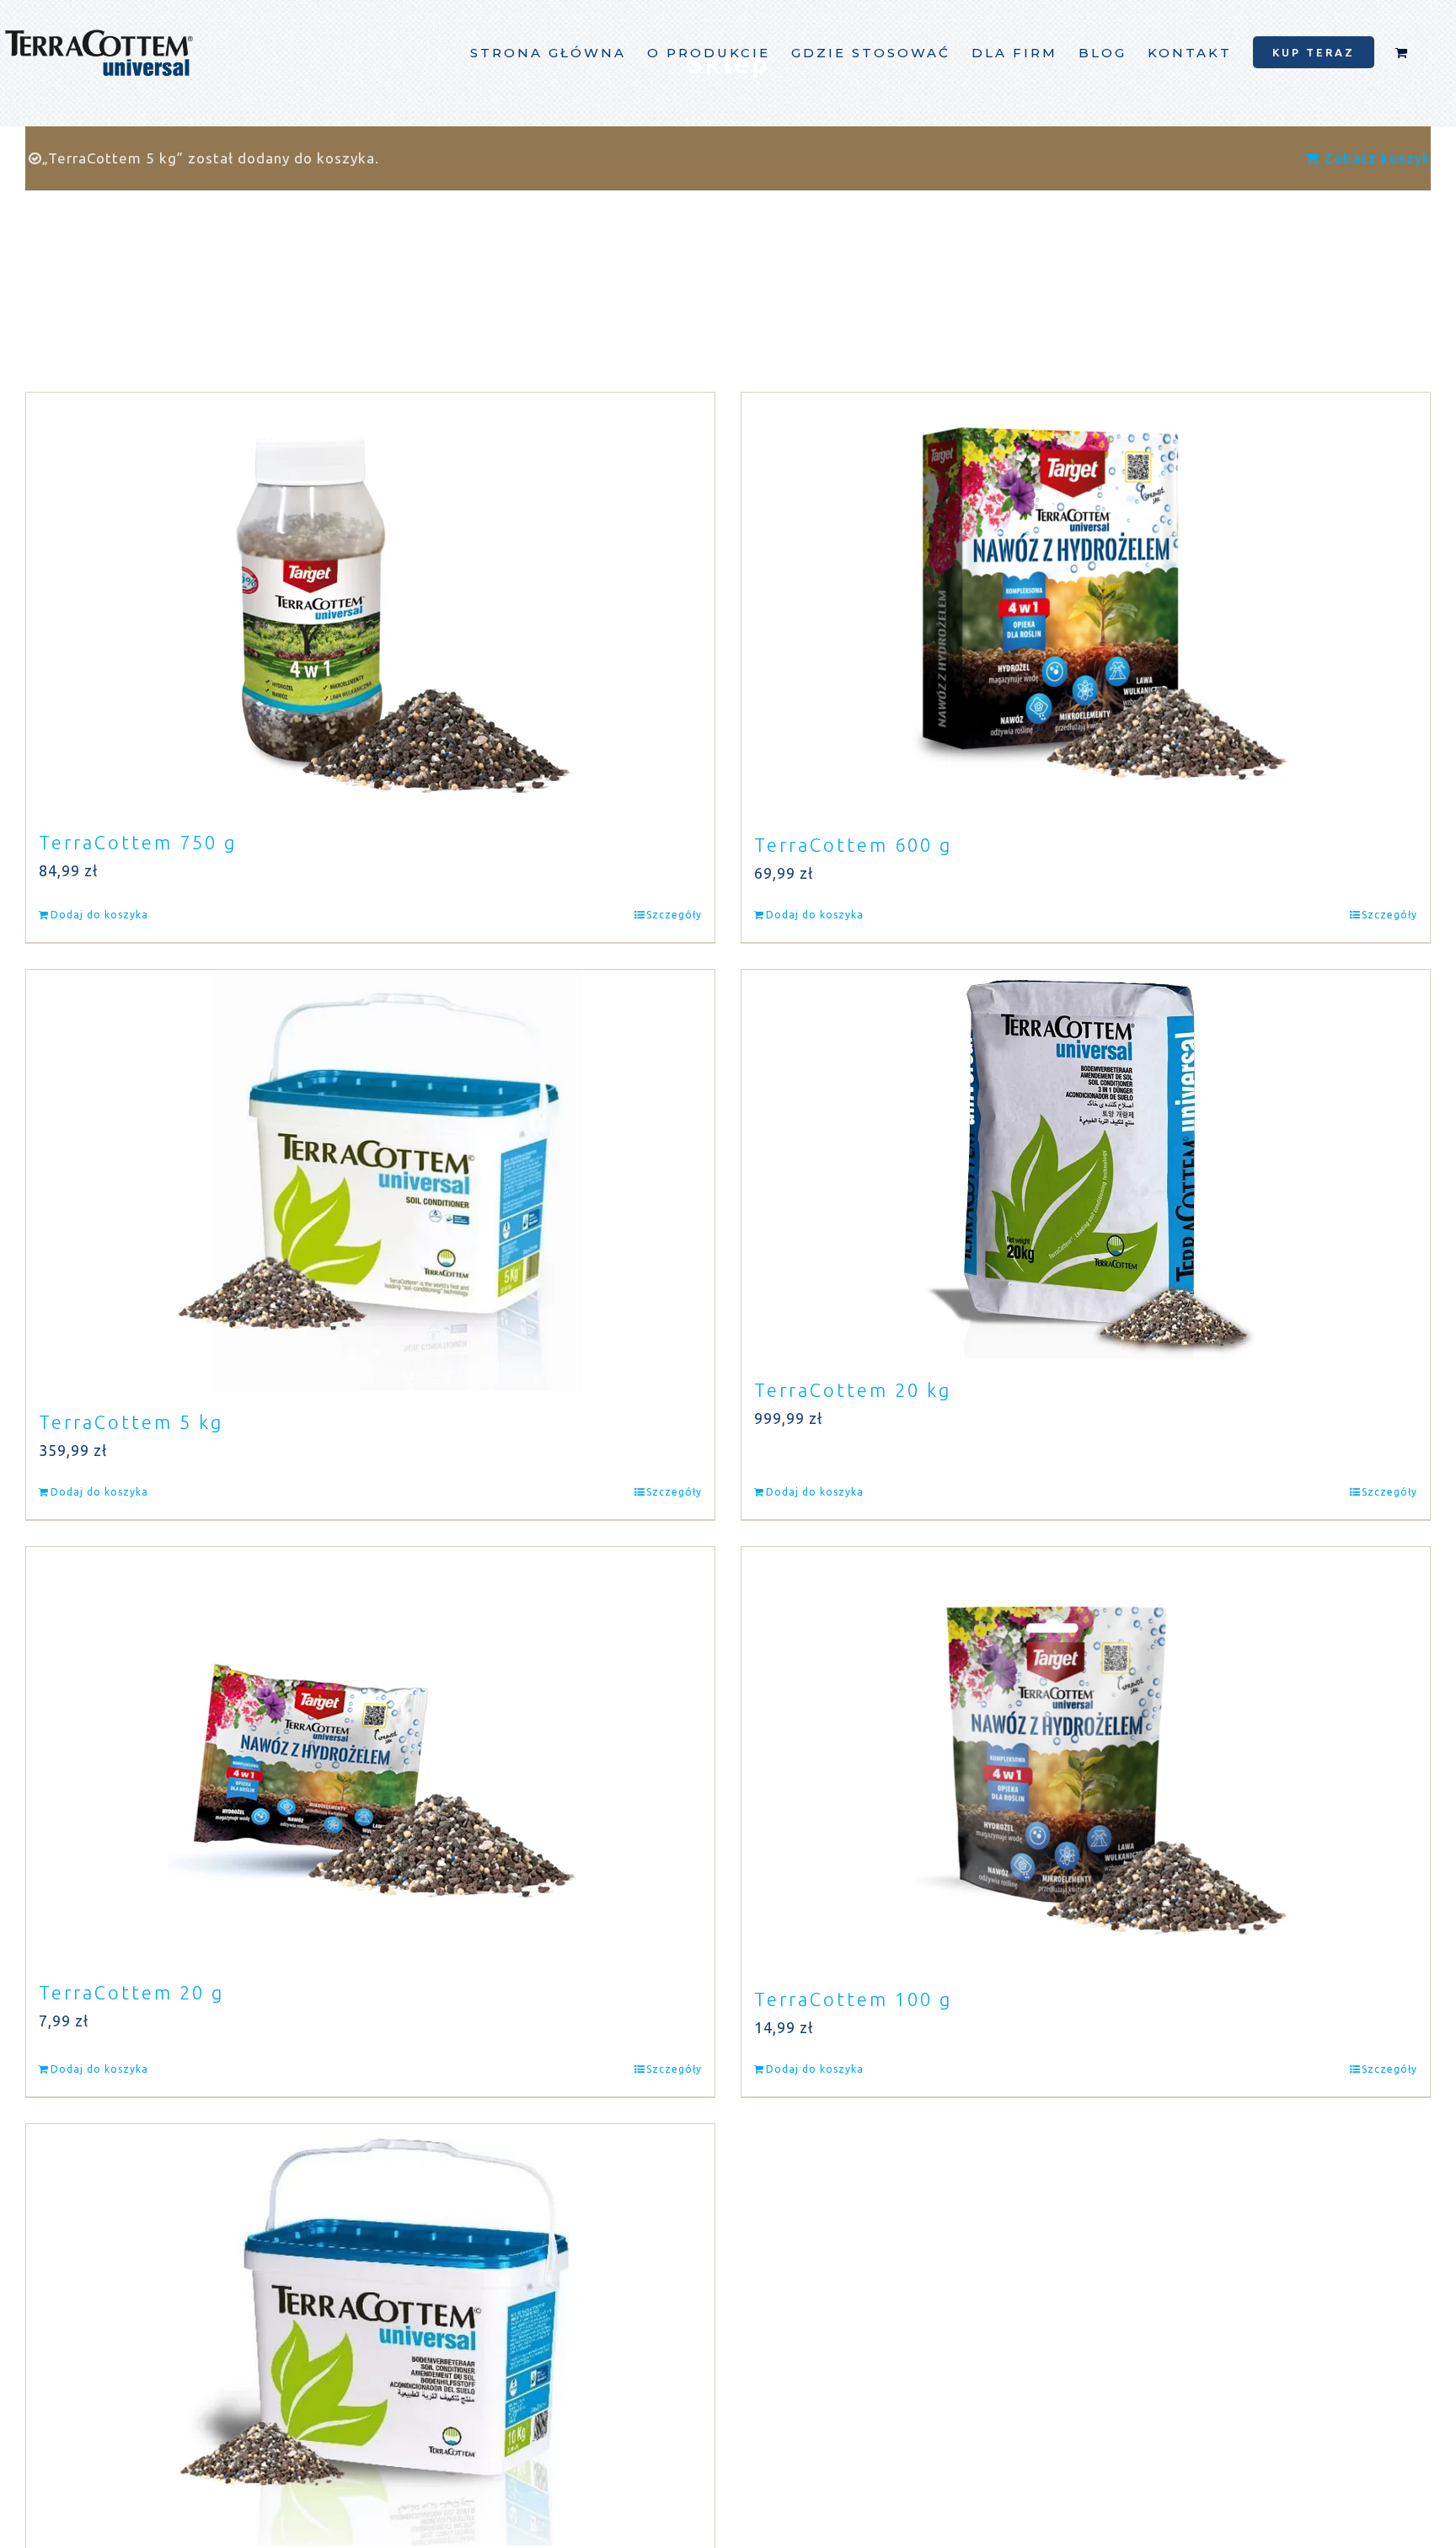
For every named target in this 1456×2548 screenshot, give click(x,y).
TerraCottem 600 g (853, 845)
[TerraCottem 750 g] (370, 602)
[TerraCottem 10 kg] (370, 2335)
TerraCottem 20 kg (853, 1390)
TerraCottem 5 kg (131, 1422)
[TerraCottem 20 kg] (1086, 1164)
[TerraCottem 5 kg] (370, 1180)
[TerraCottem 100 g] (1086, 1758)
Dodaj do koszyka (99, 915)
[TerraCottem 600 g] (1086, 603)
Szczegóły (674, 915)
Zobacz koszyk (1378, 158)
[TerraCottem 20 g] (370, 1754)
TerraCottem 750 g (138, 842)
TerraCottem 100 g (853, 1999)
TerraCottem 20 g (131, 1992)
